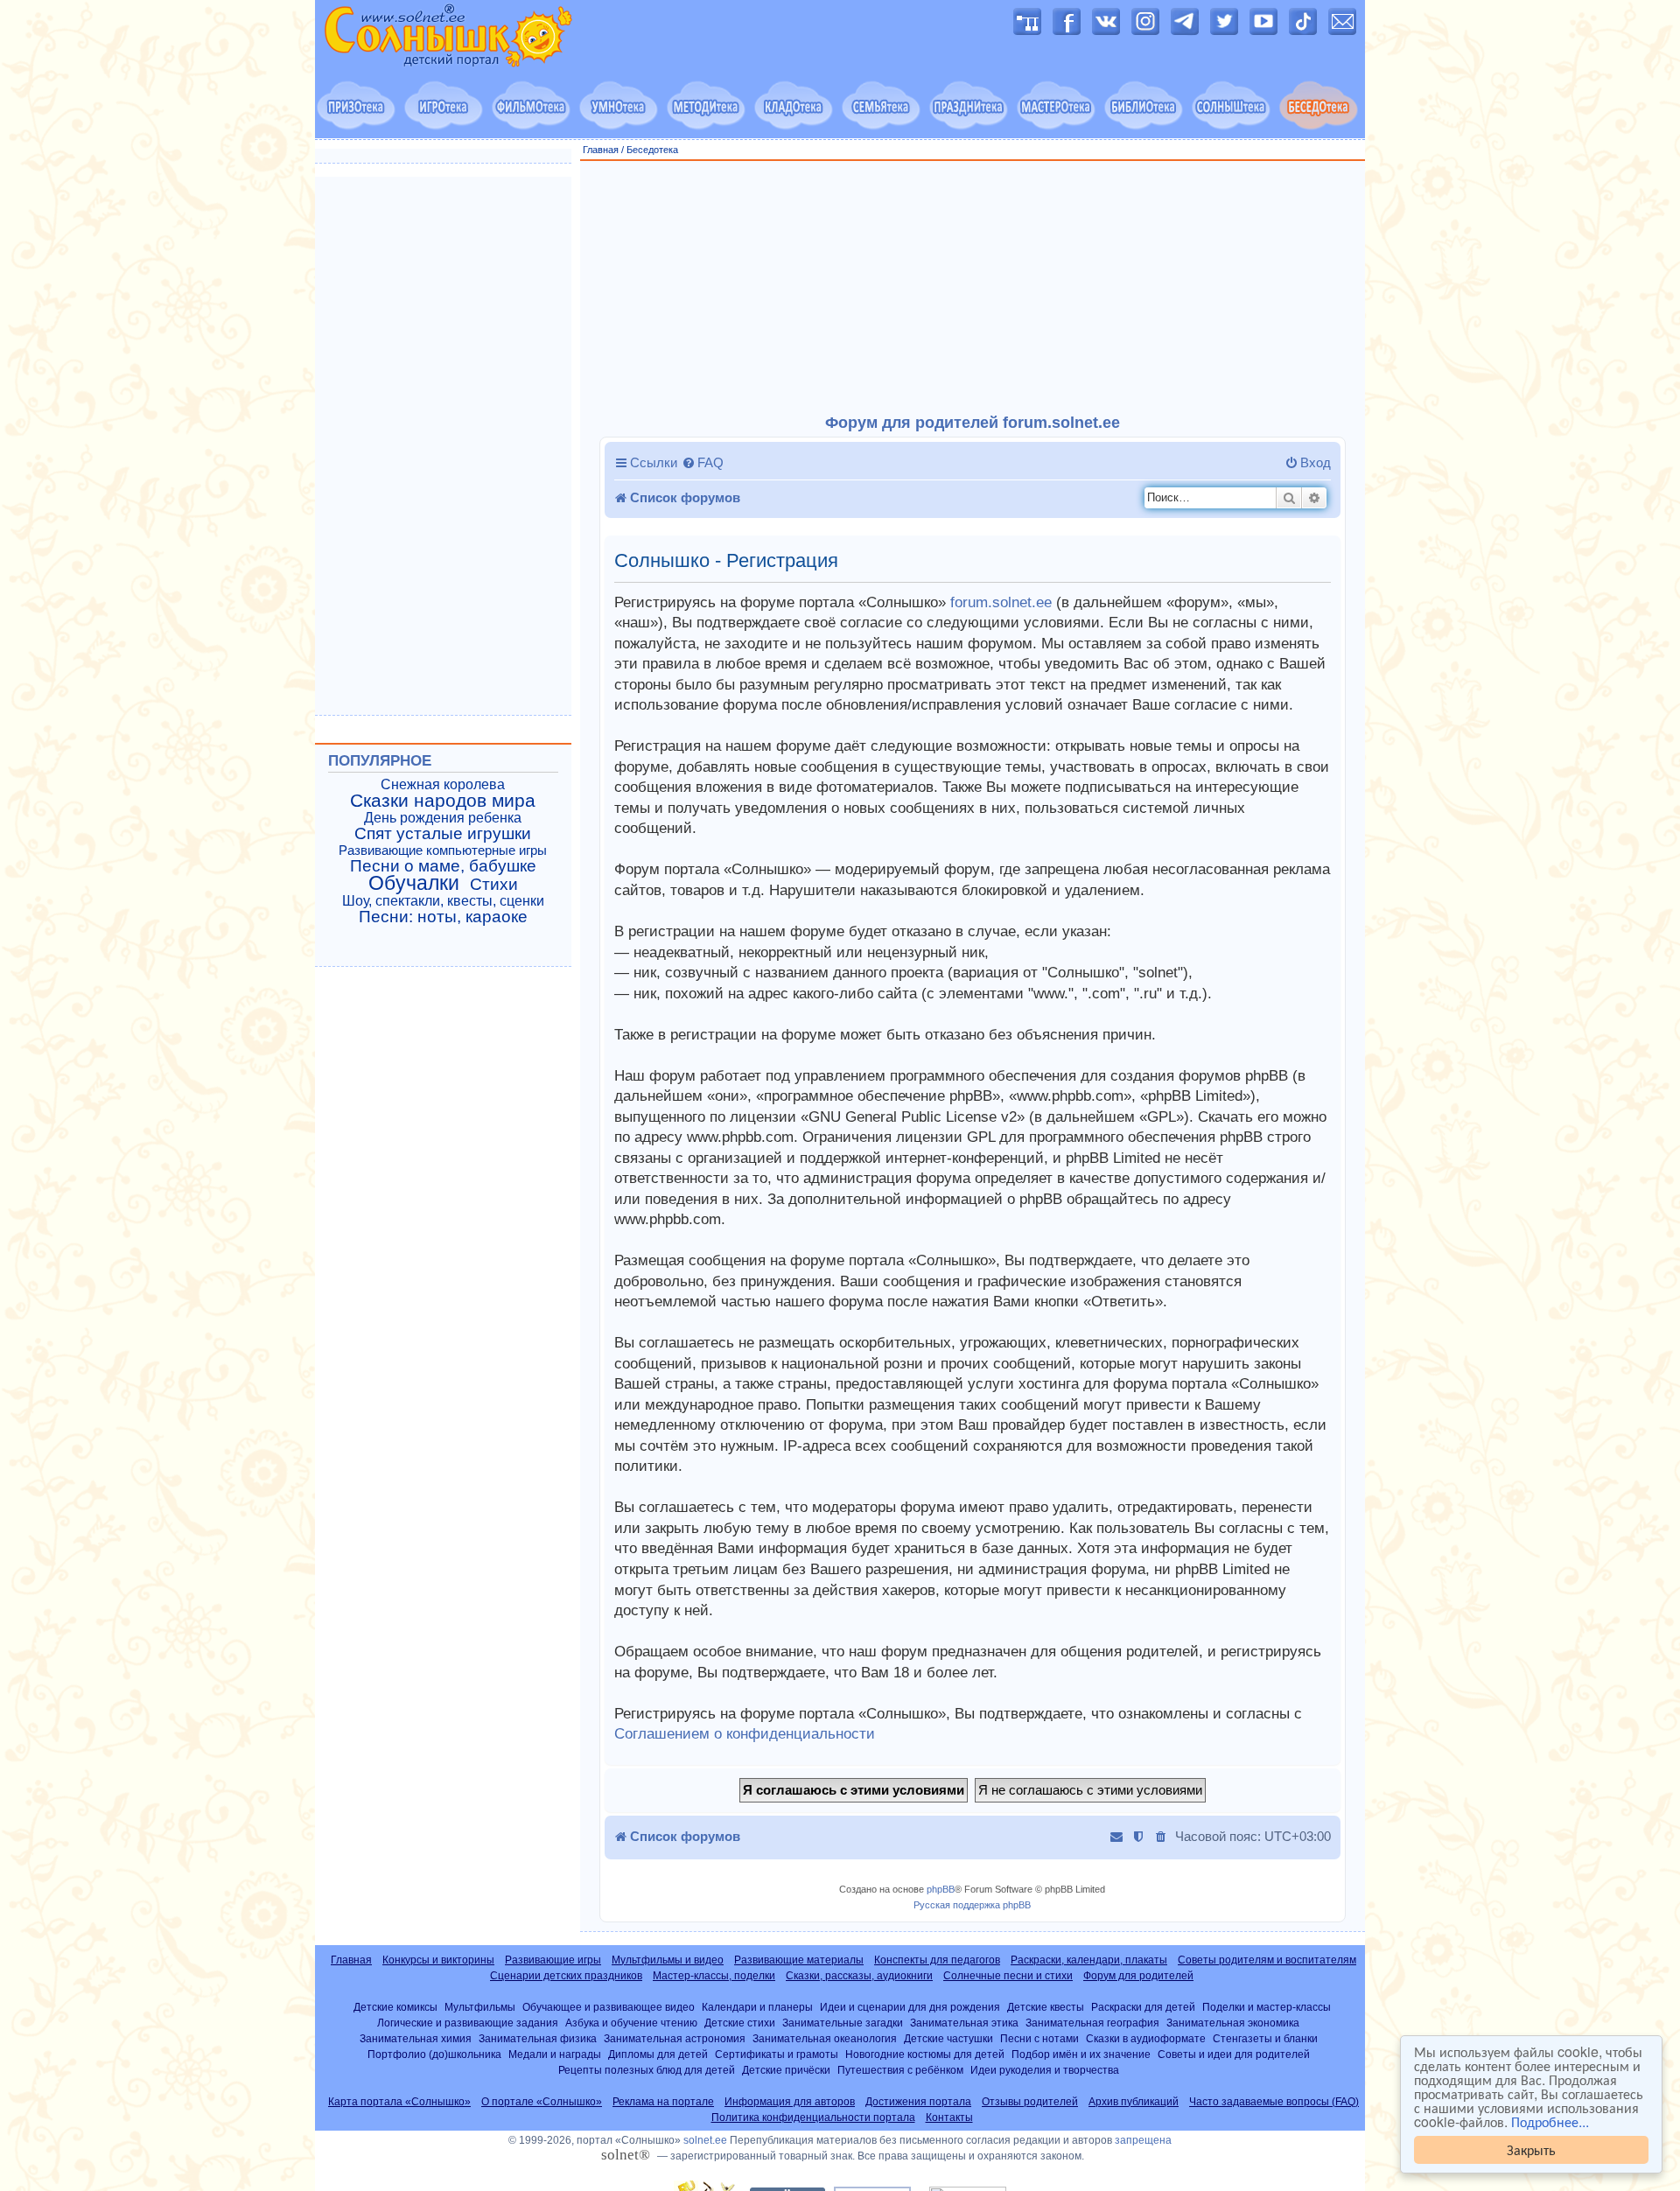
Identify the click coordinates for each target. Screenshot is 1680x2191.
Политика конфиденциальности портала (813, 2117)
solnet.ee (705, 2140)
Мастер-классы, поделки (714, 1976)
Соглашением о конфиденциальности (745, 1734)
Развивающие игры (553, 1960)
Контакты (949, 2117)
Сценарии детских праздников (566, 1976)
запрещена (1143, 2140)
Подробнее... (1550, 2122)
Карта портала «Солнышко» (399, 2102)
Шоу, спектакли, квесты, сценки (443, 901)
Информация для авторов (790, 2102)
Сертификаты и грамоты (777, 2054)
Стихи (494, 885)
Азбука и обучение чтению (631, 2023)
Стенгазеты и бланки (1265, 2038)
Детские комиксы (395, 2007)
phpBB (941, 1889)
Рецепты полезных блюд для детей (647, 2070)
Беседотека (652, 150)
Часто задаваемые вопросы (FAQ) (1274, 2102)
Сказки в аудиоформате (1146, 2038)
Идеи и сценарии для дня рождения (910, 2007)
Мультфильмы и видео (668, 1960)
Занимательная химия (416, 2038)
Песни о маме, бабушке (443, 866)
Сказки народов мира (443, 801)
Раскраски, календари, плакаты (1089, 1960)
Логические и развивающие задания (468, 2023)
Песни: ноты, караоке (443, 917)
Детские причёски (786, 2070)
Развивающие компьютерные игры (443, 850)
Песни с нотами (1039, 2038)
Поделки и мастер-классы (1267, 2007)
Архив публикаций (1134, 2102)
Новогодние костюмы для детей (925, 2054)
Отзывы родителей (1030, 2102)
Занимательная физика (538, 2038)
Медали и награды (555, 2054)
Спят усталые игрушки (443, 834)
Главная (601, 150)
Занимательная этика (964, 2023)
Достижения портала (918, 2102)
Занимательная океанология (825, 2038)
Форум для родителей (1138, 1976)
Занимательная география (1092, 2023)
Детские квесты (1046, 2007)
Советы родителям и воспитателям (1267, 1960)
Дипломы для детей (658, 2054)
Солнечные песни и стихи (1008, 1976)
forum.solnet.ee (1001, 602)
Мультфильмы (480, 2007)
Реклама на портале (663, 2102)
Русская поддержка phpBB (972, 1905)
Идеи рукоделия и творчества (1045, 2070)
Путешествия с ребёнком (900, 2070)
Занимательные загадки (843, 2023)
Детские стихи (740, 2023)
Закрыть (1531, 2149)
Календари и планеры (757, 2007)
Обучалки (414, 883)
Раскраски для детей (1143, 2007)
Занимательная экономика (1233, 2023)
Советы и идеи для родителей (1234, 2054)
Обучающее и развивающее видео (609, 2007)
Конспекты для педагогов (937, 1960)
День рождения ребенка (443, 818)
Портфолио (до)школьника (434, 2054)
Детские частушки (948, 2038)
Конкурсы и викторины (438, 1960)
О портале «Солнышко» (542, 2102)
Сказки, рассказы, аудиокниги (859, 1976)
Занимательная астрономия (675, 2038)
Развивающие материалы (799, 1960)
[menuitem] (703, 463)
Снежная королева (443, 784)
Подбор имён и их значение (1081, 2054)
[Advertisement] (973, 288)
